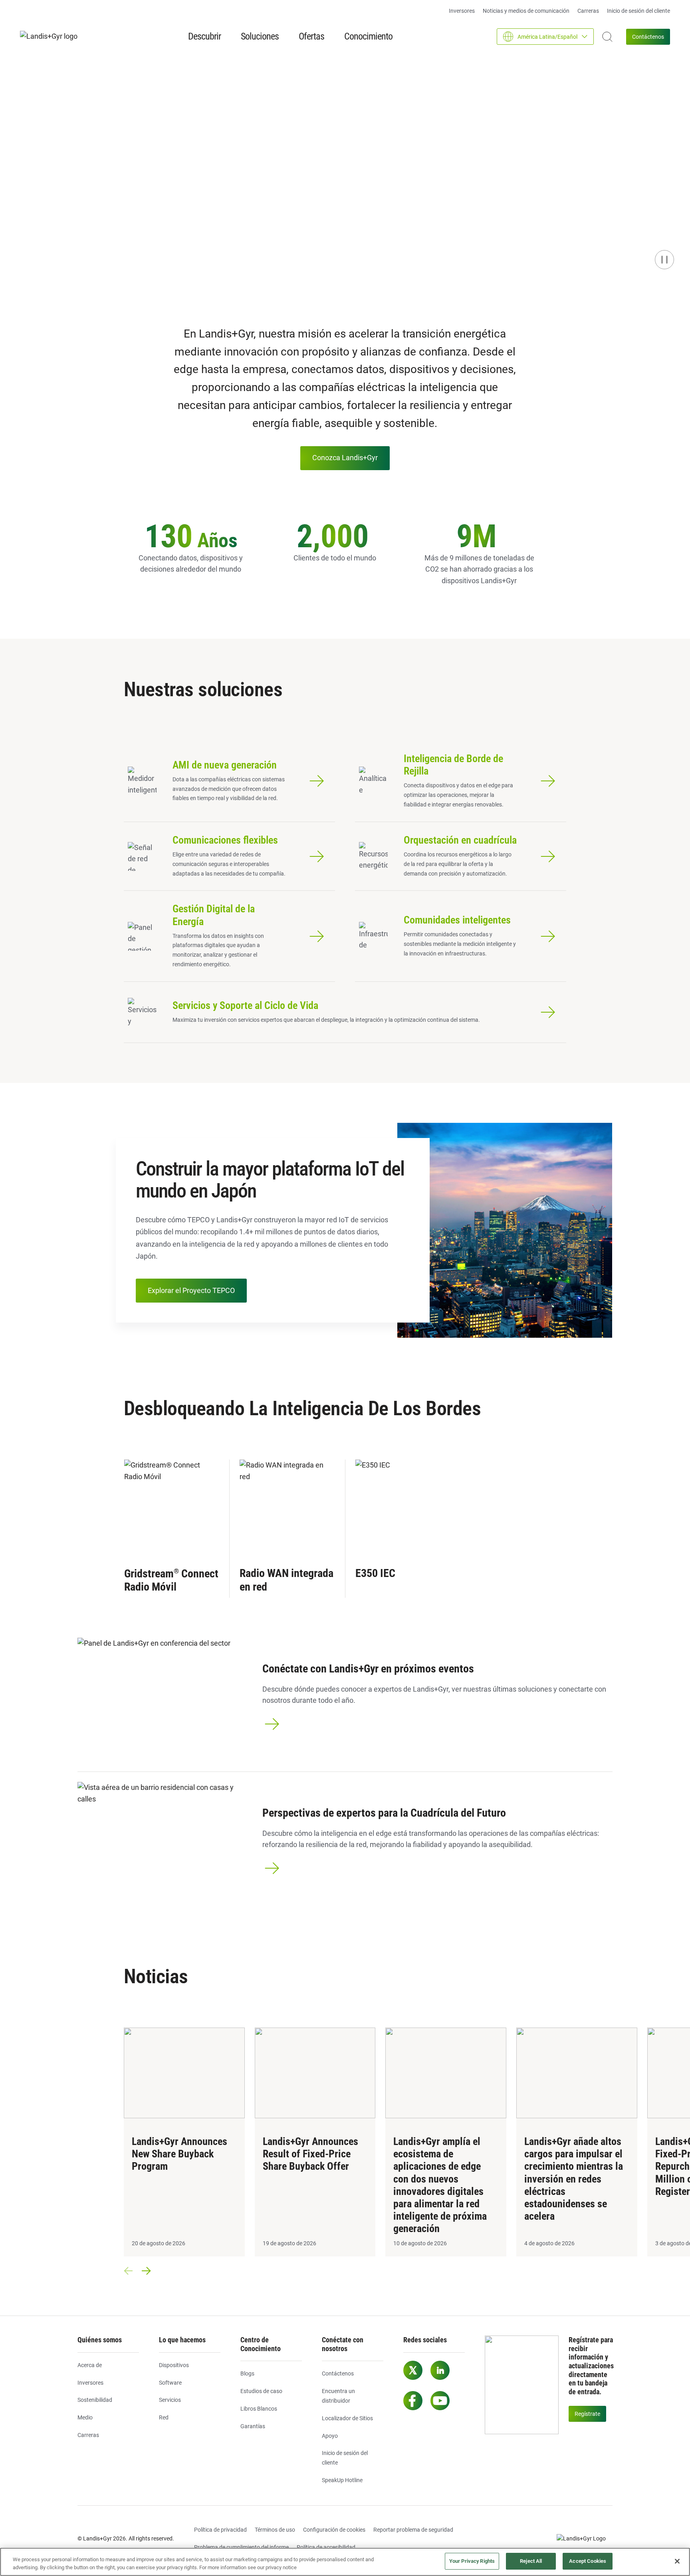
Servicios (170, 2400)
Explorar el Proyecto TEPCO (191, 1290)
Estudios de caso (261, 2391)
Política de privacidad (220, 2530)
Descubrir (204, 36)
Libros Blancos (259, 2409)
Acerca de (90, 2365)
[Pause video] (664, 260)
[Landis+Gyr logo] (52, 37)
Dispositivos (174, 2365)
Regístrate (587, 2414)
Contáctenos (648, 37)
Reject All (531, 2561)
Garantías (253, 2426)
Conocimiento (368, 36)
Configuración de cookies (334, 2530)
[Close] (677, 2561)
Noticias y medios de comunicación (526, 11)
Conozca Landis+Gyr (345, 458)
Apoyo (330, 2436)
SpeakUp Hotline (342, 2480)
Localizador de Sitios (347, 2418)
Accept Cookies (588, 2561)
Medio (85, 2417)
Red (164, 2417)
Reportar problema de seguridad (413, 2530)
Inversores (462, 11)
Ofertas (311, 36)
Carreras (588, 11)
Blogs (247, 2373)
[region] (345, 2562)
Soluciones (260, 36)
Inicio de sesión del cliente (638, 11)
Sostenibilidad (95, 2400)
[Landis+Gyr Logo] (585, 2539)
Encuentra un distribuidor (338, 2396)
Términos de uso (275, 2530)
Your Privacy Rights (472, 2561)
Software (170, 2383)
